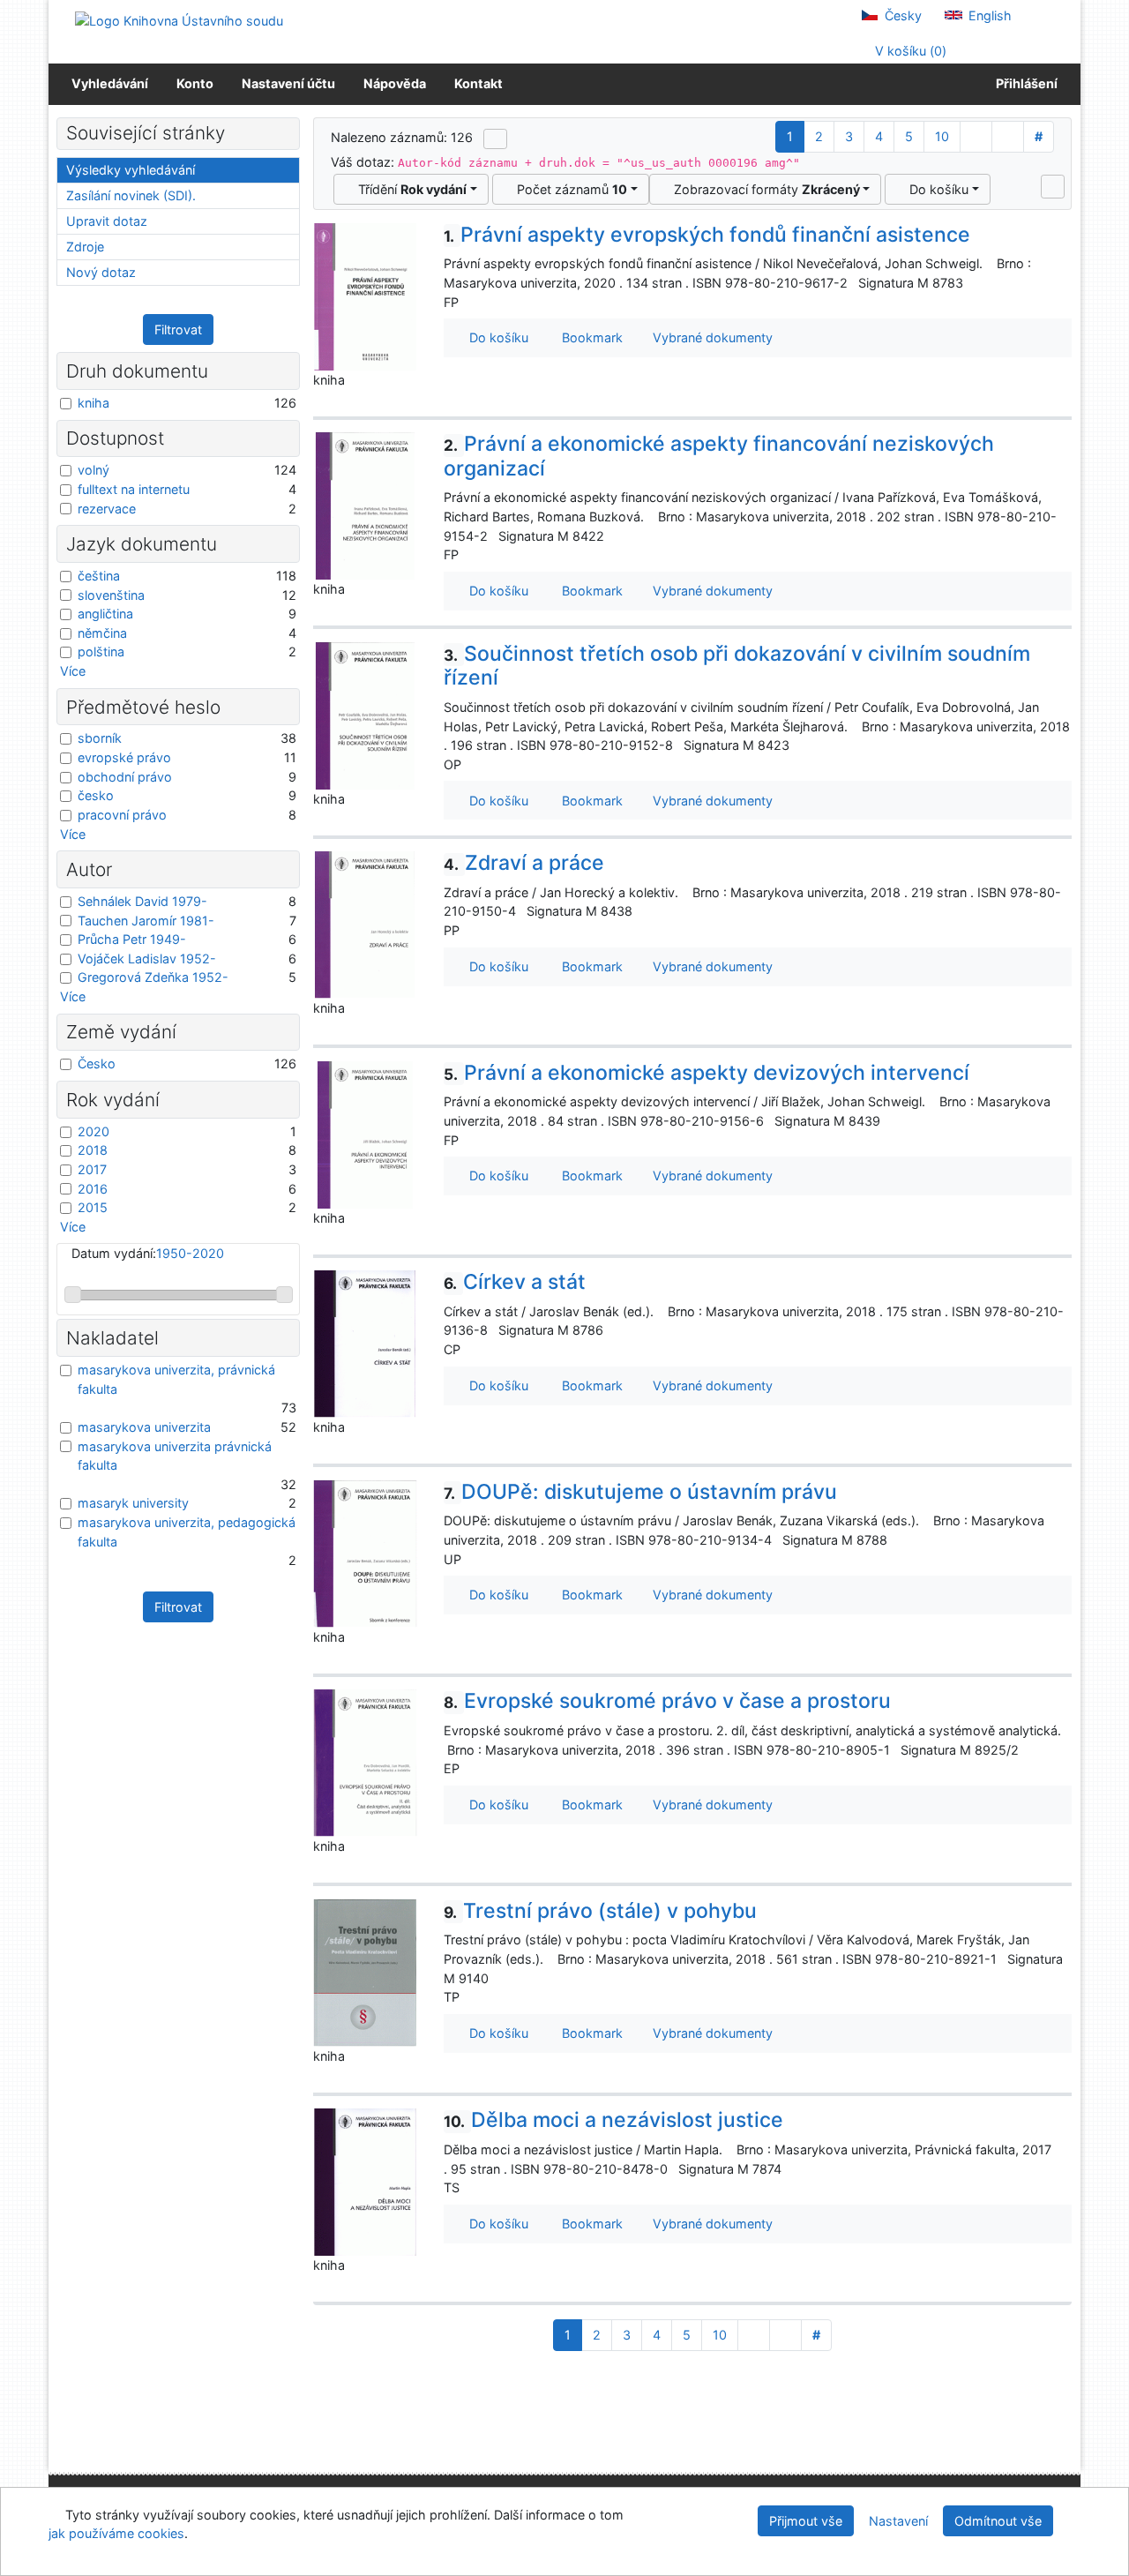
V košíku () (909, 51)
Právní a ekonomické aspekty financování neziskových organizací (719, 456)
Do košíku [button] (495, 337)
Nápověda (395, 83)
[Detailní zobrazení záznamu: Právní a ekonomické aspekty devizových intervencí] (365, 1133)
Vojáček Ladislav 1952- (147, 959)
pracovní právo (122, 815)
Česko (97, 1063)
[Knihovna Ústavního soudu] (179, 20)
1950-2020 (190, 1253)
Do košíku (935, 189)
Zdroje (85, 247)
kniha (93, 403)
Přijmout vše (806, 2521)
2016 (93, 1189)
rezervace (107, 509)
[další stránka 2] (976, 137)
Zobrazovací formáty (763, 189)
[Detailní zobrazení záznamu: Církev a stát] (365, 1343)
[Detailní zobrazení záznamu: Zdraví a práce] (365, 924)
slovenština (111, 595)
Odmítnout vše (998, 2521)
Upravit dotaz (107, 221)
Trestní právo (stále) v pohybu (600, 1911)
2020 (93, 1131)
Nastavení (898, 2521)
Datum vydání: (148, 1253)
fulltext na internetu (134, 489)
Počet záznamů (568, 189)
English (988, 15)
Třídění (409, 189)
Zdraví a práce (524, 863)
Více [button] (73, 671)
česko (96, 795)
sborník (100, 738)
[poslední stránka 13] (1008, 137)
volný (93, 470)
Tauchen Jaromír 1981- (146, 921)
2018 (93, 1150)
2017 (92, 1169)
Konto (195, 83)
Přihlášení (1024, 83)
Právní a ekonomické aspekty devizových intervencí (707, 1073)
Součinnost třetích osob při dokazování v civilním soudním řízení (737, 666)
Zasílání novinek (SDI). (131, 195)
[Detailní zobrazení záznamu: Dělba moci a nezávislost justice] (365, 2181)
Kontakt (479, 83)
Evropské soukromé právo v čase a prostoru (667, 1701)
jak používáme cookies (116, 2533)
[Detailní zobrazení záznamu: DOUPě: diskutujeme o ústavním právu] (365, 1552)
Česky (901, 15)
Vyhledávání (110, 83)
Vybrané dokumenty (711, 337)
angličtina (105, 614)
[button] (1053, 186)
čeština (99, 576)
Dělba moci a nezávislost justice (613, 2120)
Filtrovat (178, 329)
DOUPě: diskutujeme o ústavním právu (640, 1492)
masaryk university (133, 1503)
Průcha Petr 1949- (132, 939)
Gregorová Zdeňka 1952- (153, 977)
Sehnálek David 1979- (142, 901)
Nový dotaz (101, 272)
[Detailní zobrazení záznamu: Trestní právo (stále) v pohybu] (365, 1971)
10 (942, 136)
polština (101, 651)
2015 (93, 1207)
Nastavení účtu (288, 83)
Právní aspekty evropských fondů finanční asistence (707, 235)
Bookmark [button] (589, 337)
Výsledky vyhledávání (131, 170)
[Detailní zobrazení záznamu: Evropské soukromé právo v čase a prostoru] (365, 1762)
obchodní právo (125, 777)
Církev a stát (515, 1282)
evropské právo (124, 757)
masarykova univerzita (144, 1427)
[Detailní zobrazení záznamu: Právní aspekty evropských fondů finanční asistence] (365, 295)
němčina (102, 633)
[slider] (73, 1295)
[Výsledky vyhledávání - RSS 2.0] (495, 139)
